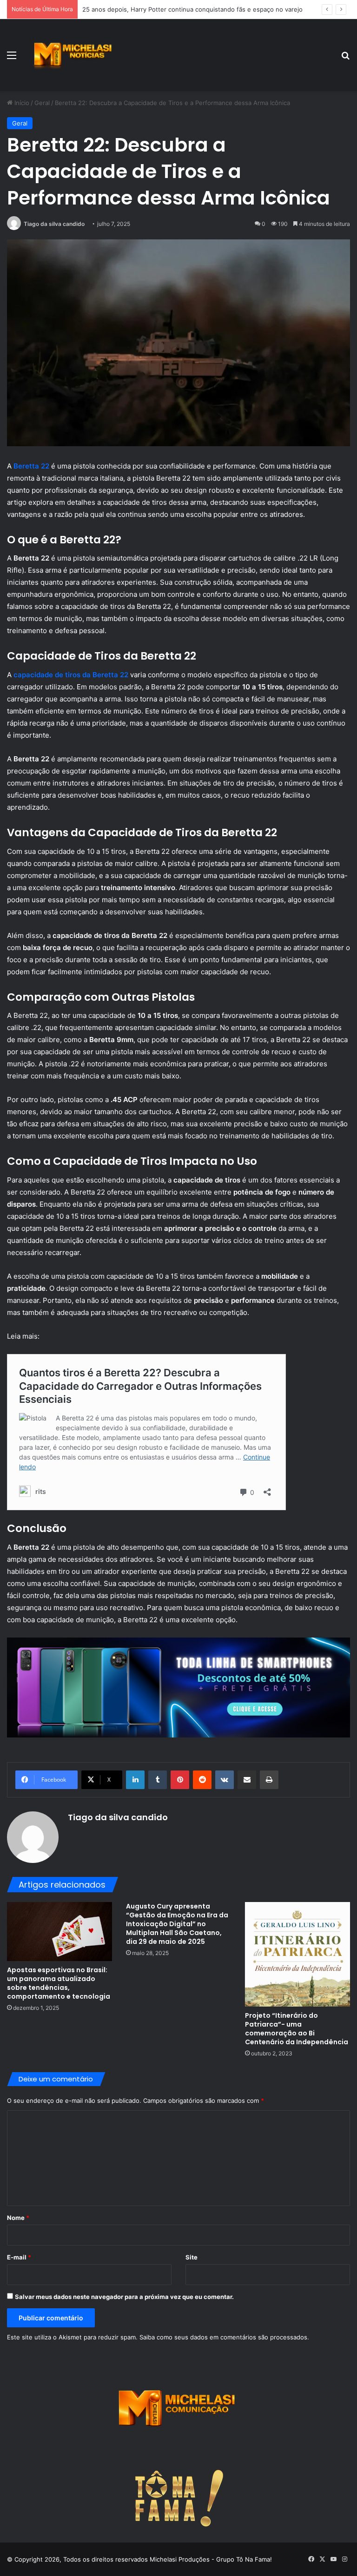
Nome (18, 2218)
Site (192, 2257)
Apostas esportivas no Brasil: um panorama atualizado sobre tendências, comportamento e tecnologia (59, 1983)
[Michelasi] (73, 55)
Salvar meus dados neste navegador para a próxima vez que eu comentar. (124, 2297)
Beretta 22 (31, 466)
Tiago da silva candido (54, 224)
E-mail (19, 2257)
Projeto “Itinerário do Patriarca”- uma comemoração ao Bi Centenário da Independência (297, 2029)
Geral (42, 103)
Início (21, 103)
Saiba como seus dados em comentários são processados (223, 2337)
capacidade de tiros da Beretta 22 (71, 675)
